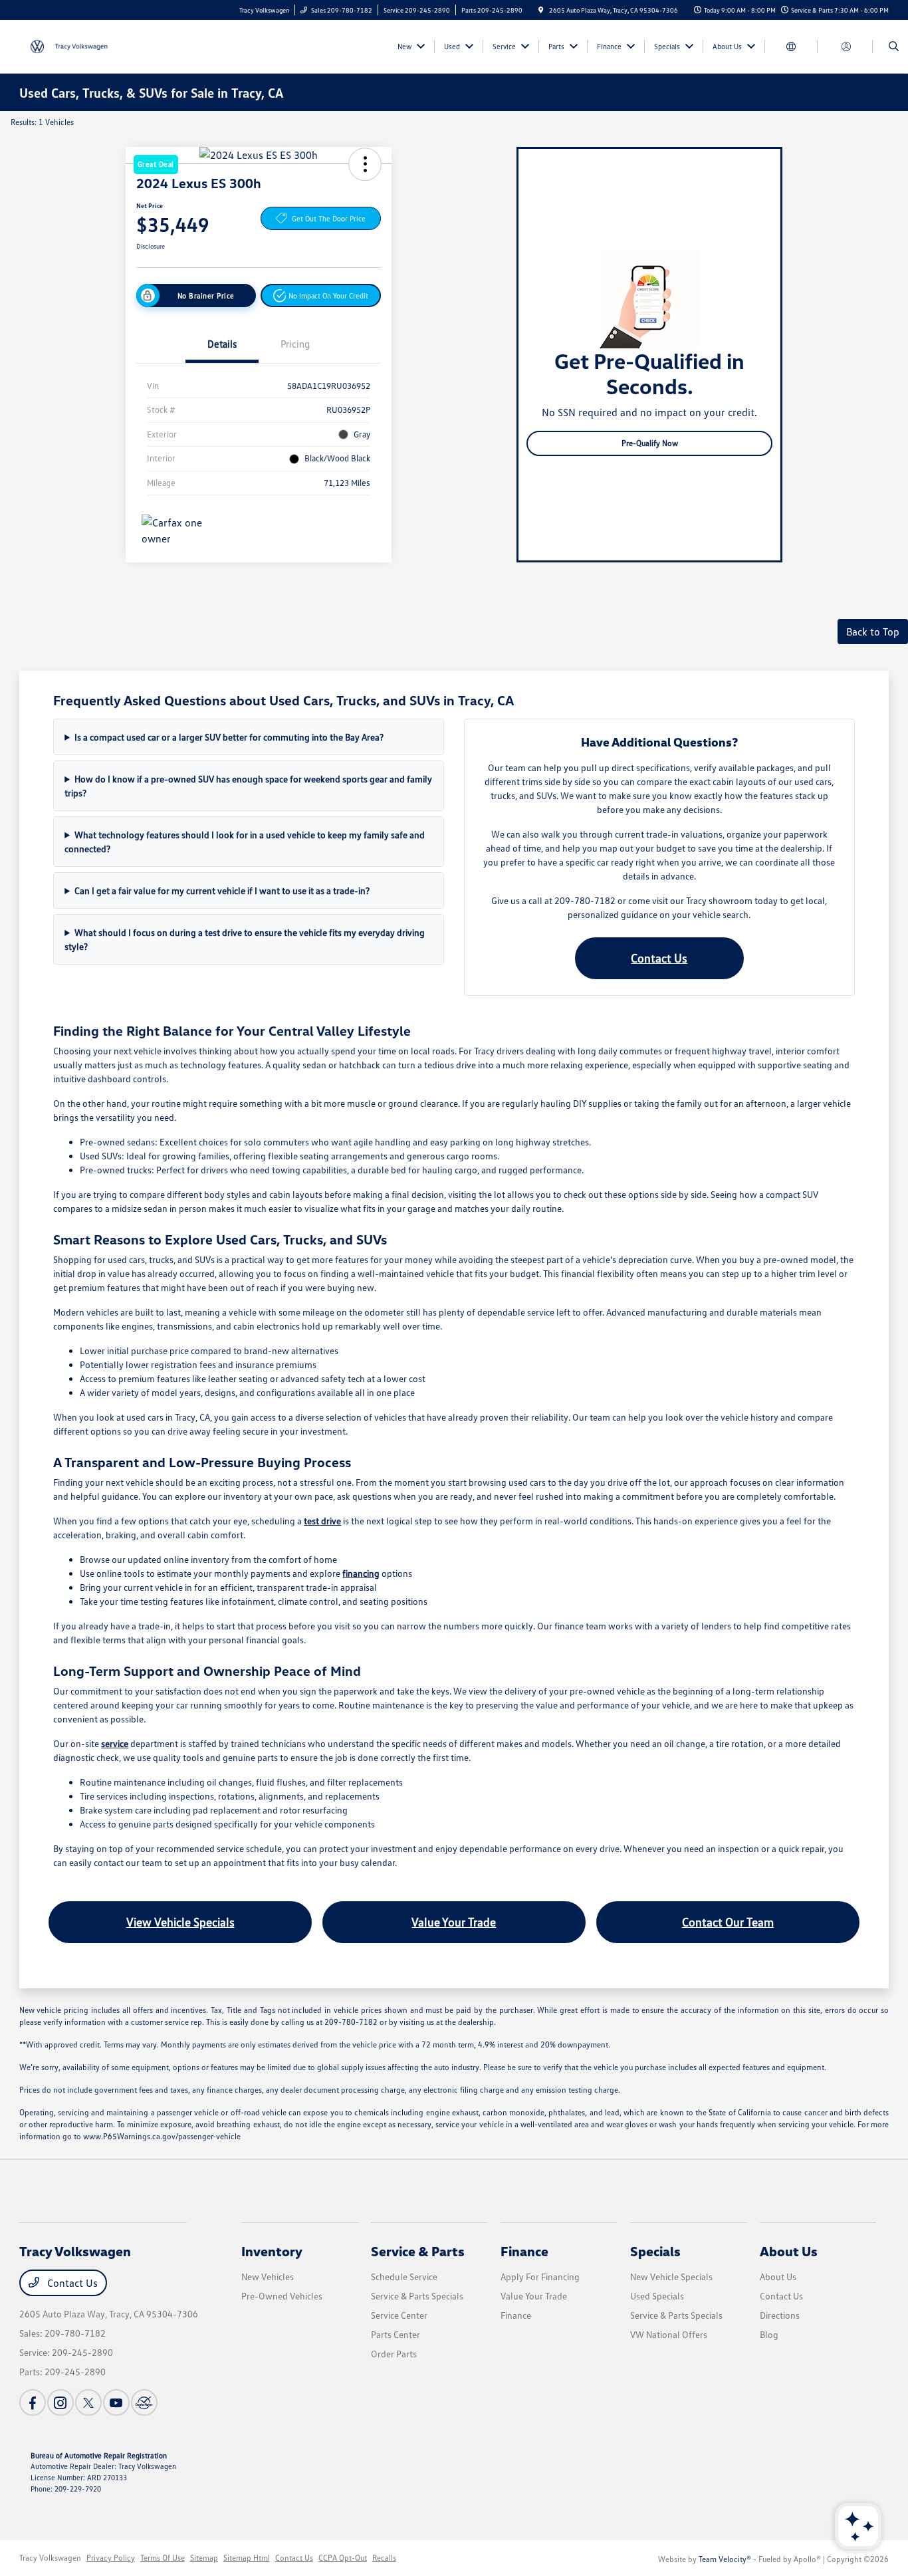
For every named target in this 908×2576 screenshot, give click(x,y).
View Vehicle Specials (180, 1922)
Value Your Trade (454, 1922)
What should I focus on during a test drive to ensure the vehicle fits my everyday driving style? (245, 939)
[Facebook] (33, 2402)
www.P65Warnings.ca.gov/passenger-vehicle (162, 2136)
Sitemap (204, 2558)
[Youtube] (116, 2402)
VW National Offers (669, 2334)
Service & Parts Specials (417, 2296)
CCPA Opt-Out (343, 2558)
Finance (524, 2251)
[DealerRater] (144, 2402)
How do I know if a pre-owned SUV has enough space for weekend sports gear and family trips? (248, 786)
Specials (655, 2251)
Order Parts (394, 2354)
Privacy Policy (111, 2558)
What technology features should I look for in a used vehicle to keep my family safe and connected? (245, 842)
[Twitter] (88, 2402)
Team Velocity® (725, 2559)
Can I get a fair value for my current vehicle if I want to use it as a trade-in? (222, 890)
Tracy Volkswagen (50, 2558)
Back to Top (873, 632)
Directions (780, 2315)
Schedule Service (404, 2277)
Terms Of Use (163, 2558)
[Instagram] (60, 2402)
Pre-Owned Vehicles (282, 2296)
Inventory (272, 2251)
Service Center (399, 2315)
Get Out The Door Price (329, 218)
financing (361, 1573)
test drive (322, 1521)
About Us (789, 2251)
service (115, 1743)
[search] (894, 47)
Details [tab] (222, 344)
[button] (321, 295)
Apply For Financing (540, 2277)
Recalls (384, 2558)
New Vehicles (268, 2277)
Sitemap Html (247, 2558)
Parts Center (396, 2334)
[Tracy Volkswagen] (79, 45)
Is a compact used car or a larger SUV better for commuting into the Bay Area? (229, 737)
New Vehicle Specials (671, 2277)
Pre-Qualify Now (650, 443)
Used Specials (657, 2296)
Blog (769, 2334)
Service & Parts (418, 2251)
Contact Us (659, 958)
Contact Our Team (728, 1922)
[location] (541, 10)
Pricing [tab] (295, 344)
